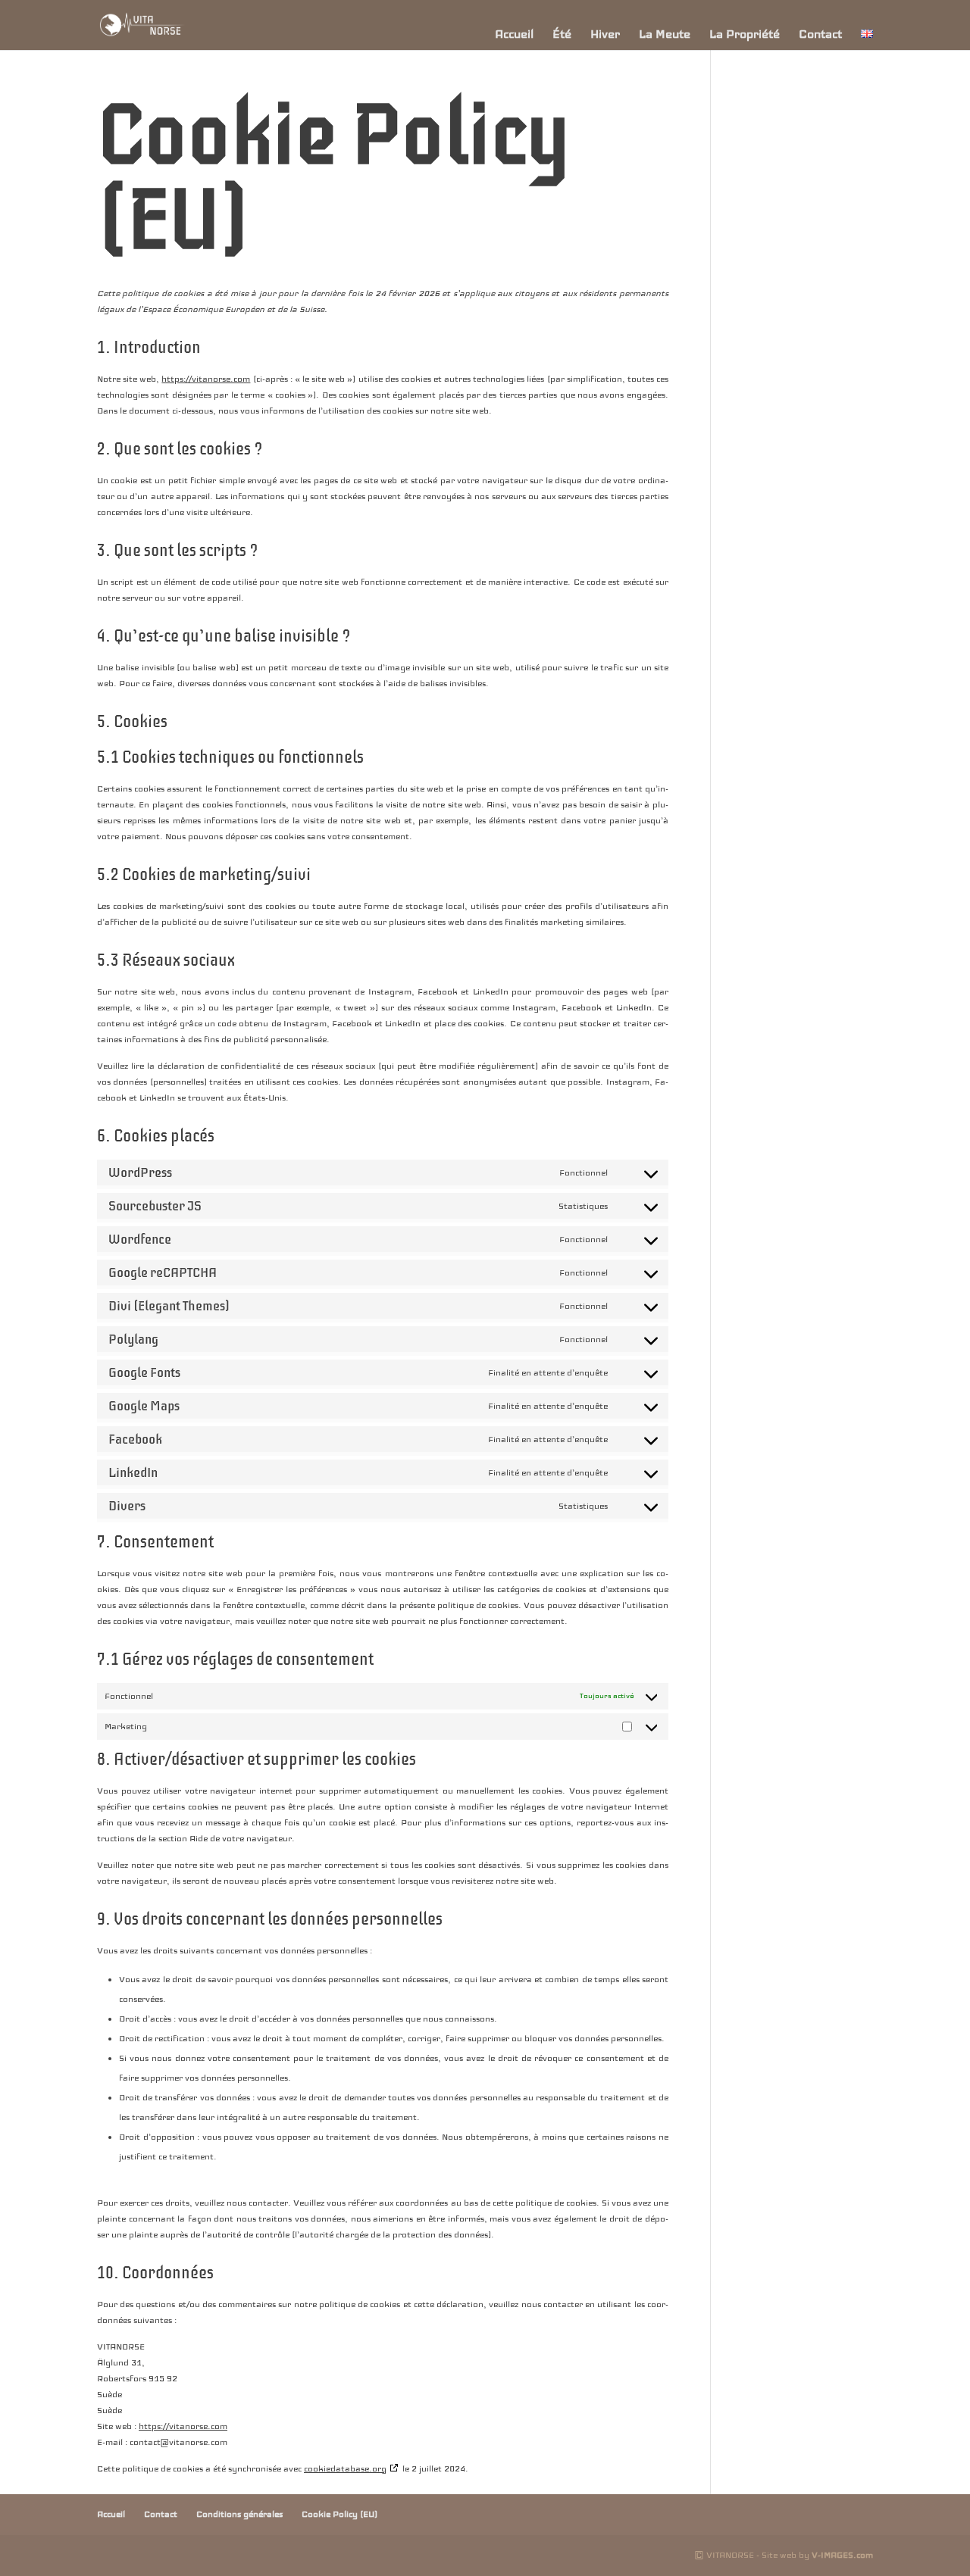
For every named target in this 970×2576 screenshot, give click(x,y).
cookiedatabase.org (345, 2468)
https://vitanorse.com (206, 379)
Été (562, 34)
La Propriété (745, 34)
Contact (820, 34)
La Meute (665, 34)
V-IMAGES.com (842, 2555)
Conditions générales (239, 2514)
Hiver (605, 34)
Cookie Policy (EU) (339, 2514)
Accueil (514, 34)
